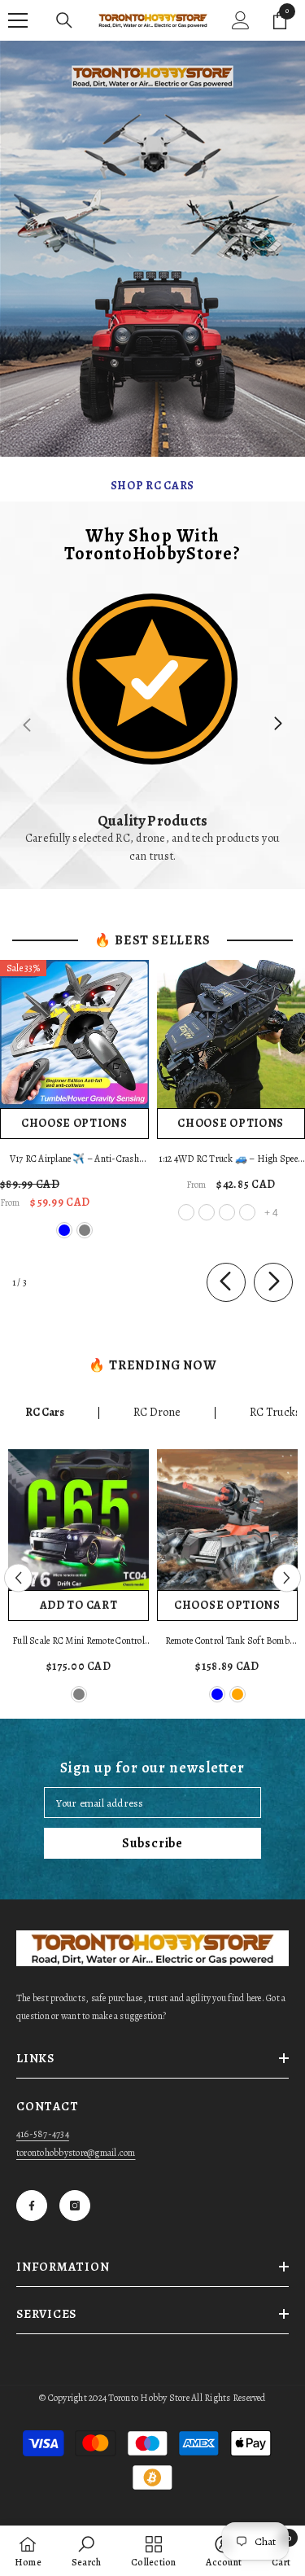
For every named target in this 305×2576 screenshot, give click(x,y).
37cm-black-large (227, 1212)
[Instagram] (75, 2206)
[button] (18, 1578)
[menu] (18, 20)
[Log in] (241, 20)
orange (237, 1694)
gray (85, 1230)
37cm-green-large (247, 1212)
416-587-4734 (43, 2134)
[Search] (64, 20)
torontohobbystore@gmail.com (76, 2153)
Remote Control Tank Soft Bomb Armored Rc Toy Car (227, 1642)
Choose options (74, 1123)
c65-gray (79, 1694)
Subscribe (152, 1843)
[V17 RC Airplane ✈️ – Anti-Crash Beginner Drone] (74, 1034)
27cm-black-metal (186, 1212)
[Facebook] (32, 2206)
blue (64, 1230)
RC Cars (45, 1412)
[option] (78, 1578)
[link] (152, 724)
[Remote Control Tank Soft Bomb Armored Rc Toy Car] (227, 1520)
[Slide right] (277, 725)
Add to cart (79, 1605)
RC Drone (157, 1412)
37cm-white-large (207, 1212)
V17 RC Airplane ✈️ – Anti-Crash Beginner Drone (74, 1160)
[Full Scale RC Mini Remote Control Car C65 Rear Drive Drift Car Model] (78, 1520)
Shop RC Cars (152, 486)
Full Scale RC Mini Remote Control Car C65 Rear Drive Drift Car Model (78, 1642)
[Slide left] (226, 1282)
